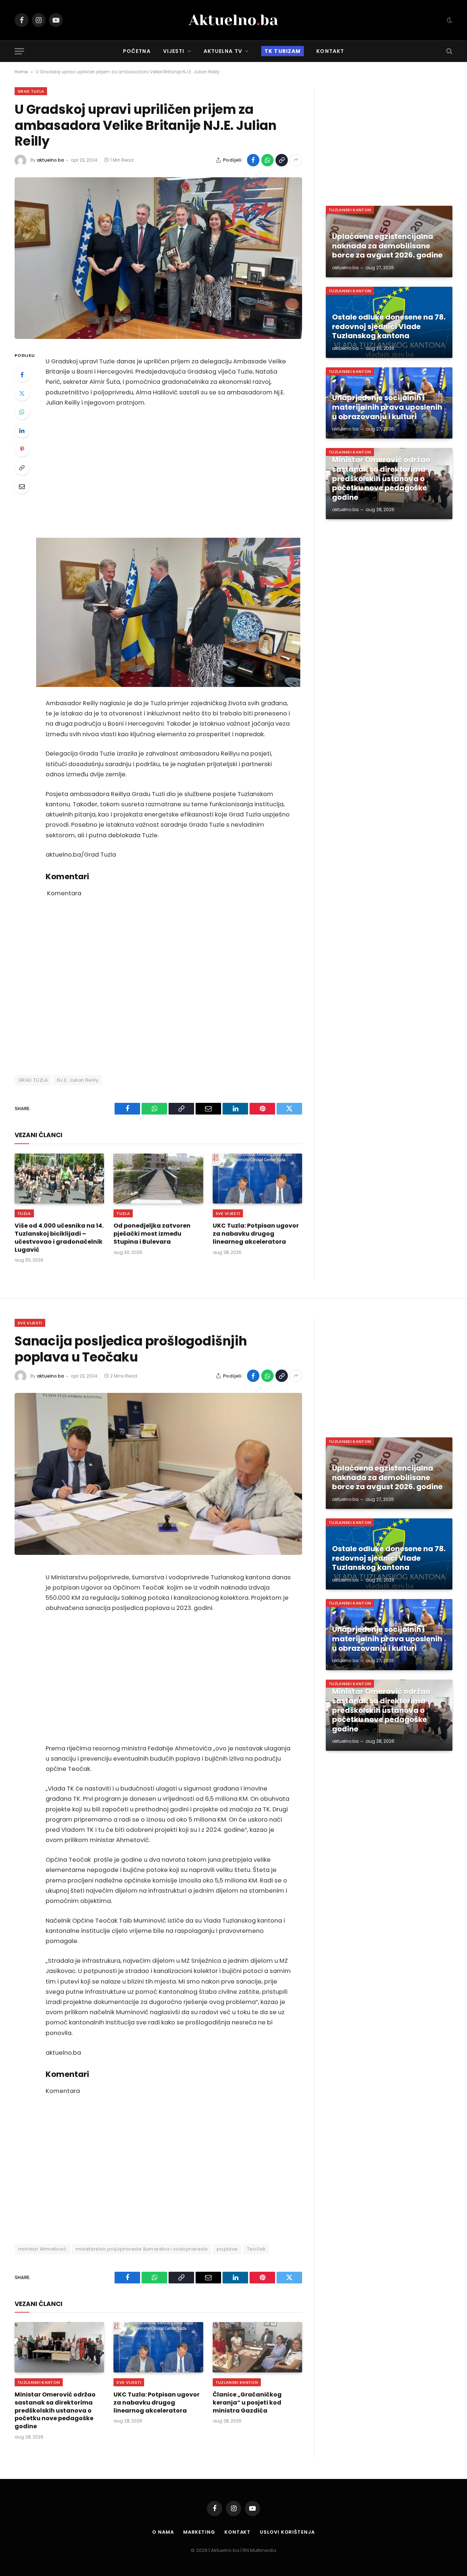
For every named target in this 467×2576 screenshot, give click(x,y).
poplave (227, 2249)
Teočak (256, 2249)
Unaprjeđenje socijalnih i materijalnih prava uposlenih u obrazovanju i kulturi (387, 407)
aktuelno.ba (50, 160)
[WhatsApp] (22, 412)
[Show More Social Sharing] (296, 160)
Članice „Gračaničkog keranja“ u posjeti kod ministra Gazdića (247, 2403)
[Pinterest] (22, 449)
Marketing (199, 2532)
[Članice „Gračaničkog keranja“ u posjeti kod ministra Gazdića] (257, 2347)
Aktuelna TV (223, 51)
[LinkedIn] (22, 430)
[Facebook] (22, 375)
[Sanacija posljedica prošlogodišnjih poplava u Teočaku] (158, 1474)
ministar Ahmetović (42, 2249)
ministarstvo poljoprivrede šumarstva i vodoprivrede (142, 2249)
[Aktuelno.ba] (233, 20)
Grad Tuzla (31, 91)
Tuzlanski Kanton (350, 210)
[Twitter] (22, 393)
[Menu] (19, 51)
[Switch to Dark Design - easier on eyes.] (449, 20)
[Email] (22, 486)
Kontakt (330, 51)
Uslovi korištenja (287, 2532)
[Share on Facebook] (253, 160)
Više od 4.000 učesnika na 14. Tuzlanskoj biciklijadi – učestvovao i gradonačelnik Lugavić (59, 1238)
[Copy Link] (282, 160)
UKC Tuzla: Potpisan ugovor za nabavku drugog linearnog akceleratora (256, 1234)
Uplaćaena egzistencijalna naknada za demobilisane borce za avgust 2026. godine (387, 246)
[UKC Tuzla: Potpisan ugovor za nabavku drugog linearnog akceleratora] (257, 1179)
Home (21, 72)
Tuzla (24, 1213)
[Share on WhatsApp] (267, 160)
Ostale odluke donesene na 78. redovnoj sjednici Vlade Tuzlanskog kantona (389, 327)
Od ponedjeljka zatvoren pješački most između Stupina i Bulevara (152, 1234)
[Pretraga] (449, 51)
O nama (163, 2532)
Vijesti (174, 51)
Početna (137, 51)
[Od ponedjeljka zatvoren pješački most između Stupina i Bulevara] (158, 1179)
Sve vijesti (228, 1213)
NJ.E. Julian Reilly (78, 1080)
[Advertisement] (168, 473)
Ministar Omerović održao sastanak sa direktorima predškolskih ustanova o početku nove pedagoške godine (381, 479)
